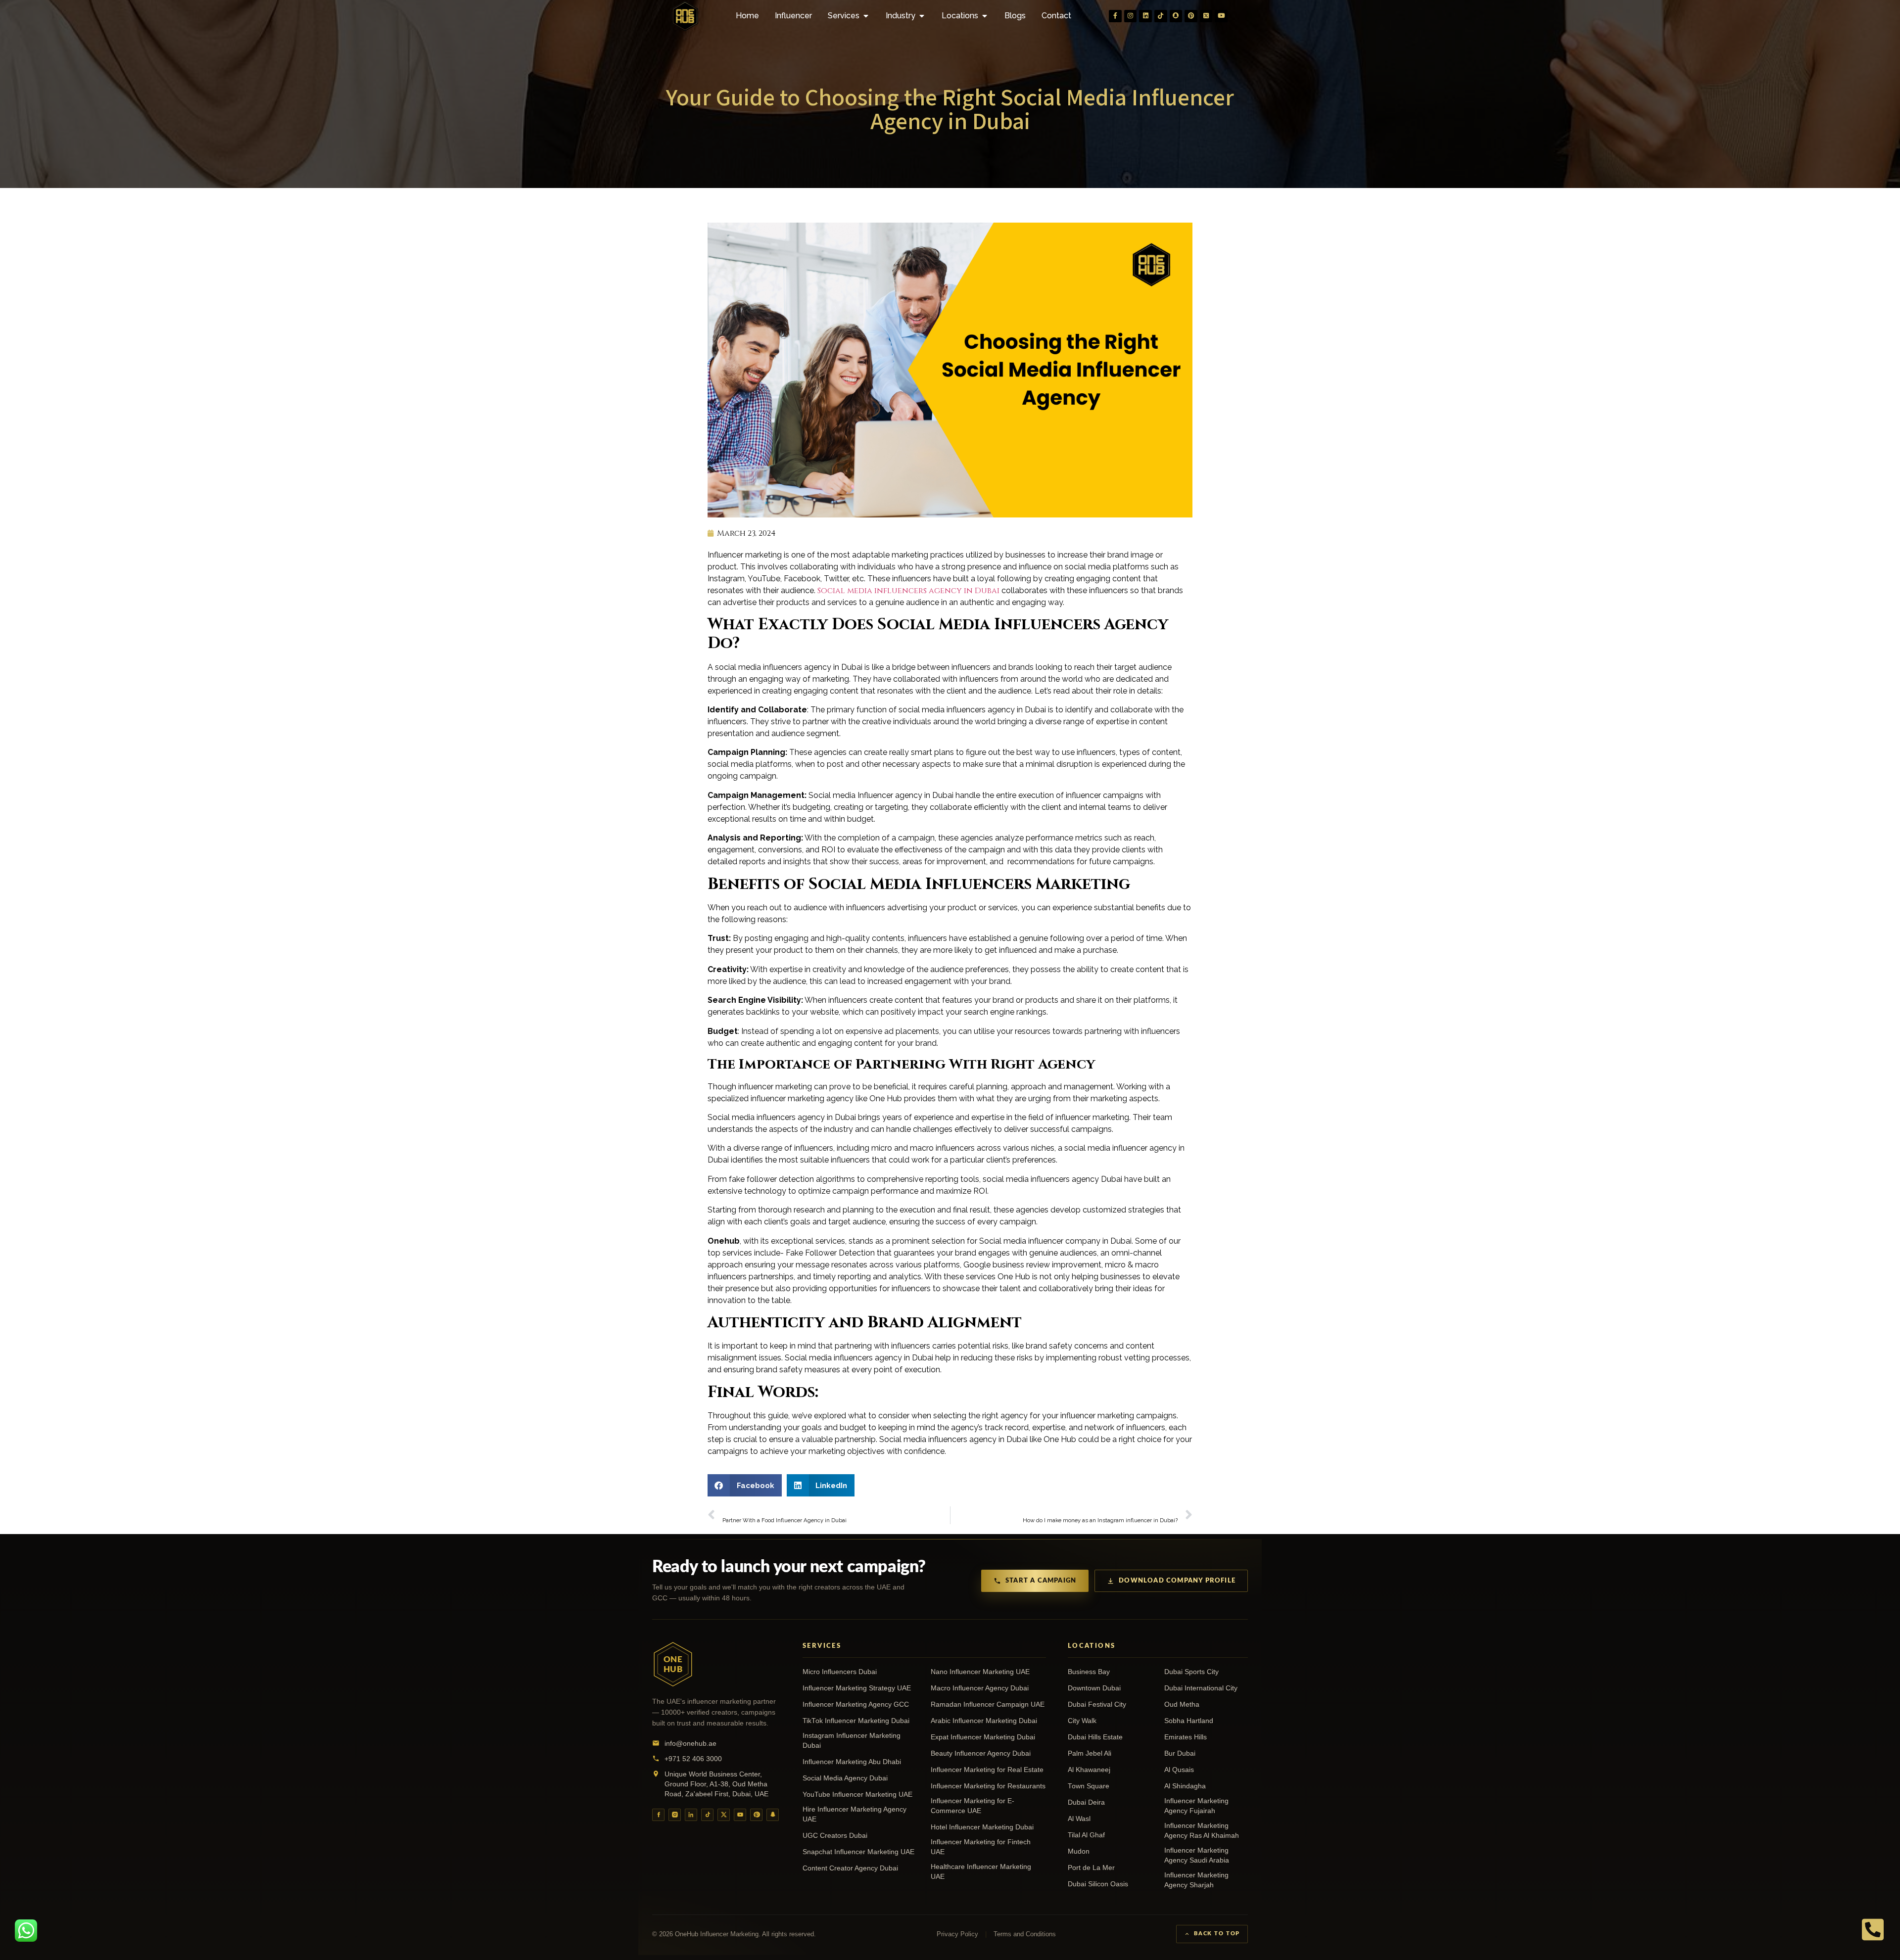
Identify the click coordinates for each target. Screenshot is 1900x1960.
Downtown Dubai (1094, 1688)
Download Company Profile (1177, 1581)
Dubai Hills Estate (1095, 1737)
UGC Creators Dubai (835, 1836)
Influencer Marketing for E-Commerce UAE (973, 1806)
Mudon (1079, 1851)
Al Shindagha (1185, 1786)
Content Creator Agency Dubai (850, 1868)
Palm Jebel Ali (1090, 1753)
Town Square (1089, 1786)
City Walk (1082, 1721)
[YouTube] (740, 1815)
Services (822, 1646)
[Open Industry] (922, 16)
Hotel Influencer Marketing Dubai (982, 1827)
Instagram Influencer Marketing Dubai (852, 1741)
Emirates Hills (1186, 1737)
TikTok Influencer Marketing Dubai (856, 1721)
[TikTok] (707, 1815)
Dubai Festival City (1097, 1704)
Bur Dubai (1180, 1753)
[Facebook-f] (1115, 16)
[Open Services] (866, 16)
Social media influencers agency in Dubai (908, 591)
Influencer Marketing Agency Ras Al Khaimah (1202, 1831)
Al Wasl (1079, 1819)
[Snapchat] (1176, 16)
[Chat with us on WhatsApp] (26, 1931)
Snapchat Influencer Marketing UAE (858, 1852)
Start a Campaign (1041, 1581)
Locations (1092, 1646)
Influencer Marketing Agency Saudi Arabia (1197, 1855)
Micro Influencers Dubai (840, 1672)
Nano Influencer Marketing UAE (980, 1672)
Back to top (1217, 1934)
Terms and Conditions (1025, 1934)
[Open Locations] (985, 16)
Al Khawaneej (1089, 1770)
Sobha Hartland (1189, 1721)
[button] (745, 1485)
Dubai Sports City (1191, 1672)
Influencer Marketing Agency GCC (856, 1704)
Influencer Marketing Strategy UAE (857, 1688)
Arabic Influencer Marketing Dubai (984, 1721)
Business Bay (1089, 1672)
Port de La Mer (1091, 1868)
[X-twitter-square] (1206, 16)
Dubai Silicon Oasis (1098, 1884)
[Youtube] (1221, 16)
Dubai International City (1201, 1688)
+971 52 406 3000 (693, 1759)
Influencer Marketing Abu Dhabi (852, 1762)
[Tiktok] (1161, 16)
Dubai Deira (1086, 1802)
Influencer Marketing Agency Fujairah (1196, 1806)
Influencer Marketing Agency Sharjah (1196, 1880)
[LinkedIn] (691, 1815)
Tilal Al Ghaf (1086, 1835)
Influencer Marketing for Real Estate (987, 1770)
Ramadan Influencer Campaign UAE (988, 1704)
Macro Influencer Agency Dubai (980, 1688)
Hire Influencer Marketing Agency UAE (855, 1814)
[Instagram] (1131, 16)
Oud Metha (1182, 1704)
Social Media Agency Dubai (845, 1778)
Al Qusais (1179, 1770)
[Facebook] (658, 1815)
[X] (724, 1815)
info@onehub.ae (690, 1743)
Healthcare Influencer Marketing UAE (981, 1872)
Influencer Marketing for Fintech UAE (981, 1847)
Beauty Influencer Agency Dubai (981, 1753)
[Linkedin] (1145, 16)
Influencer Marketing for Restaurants (988, 1786)
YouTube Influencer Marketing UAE (857, 1795)
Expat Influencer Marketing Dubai (983, 1737)
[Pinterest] (1191, 16)
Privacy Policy (957, 1934)
